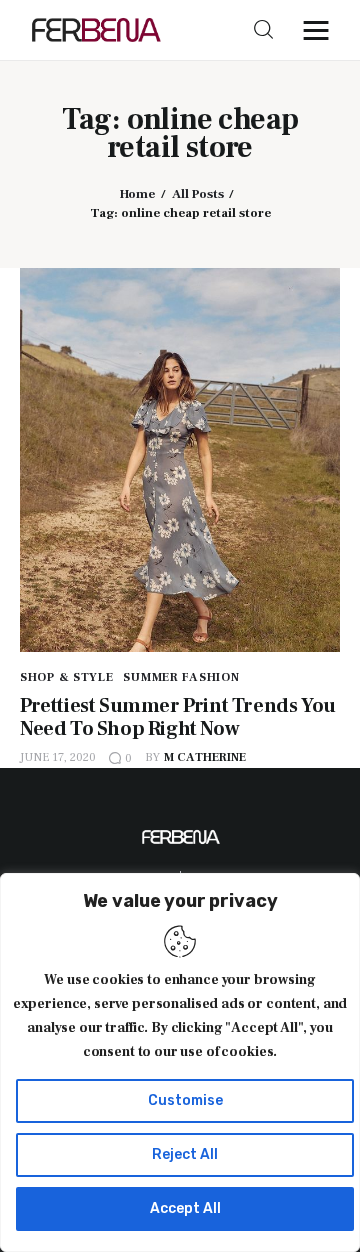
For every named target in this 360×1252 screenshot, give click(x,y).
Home (137, 194)
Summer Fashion (181, 677)
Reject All (185, 1154)
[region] (180, 1062)
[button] (321, 30)
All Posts (198, 194)
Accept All (185, 1208)
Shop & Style (67, 677)
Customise (185, 1100)
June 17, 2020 (58, 757)
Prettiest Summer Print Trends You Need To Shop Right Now (178, 717)
